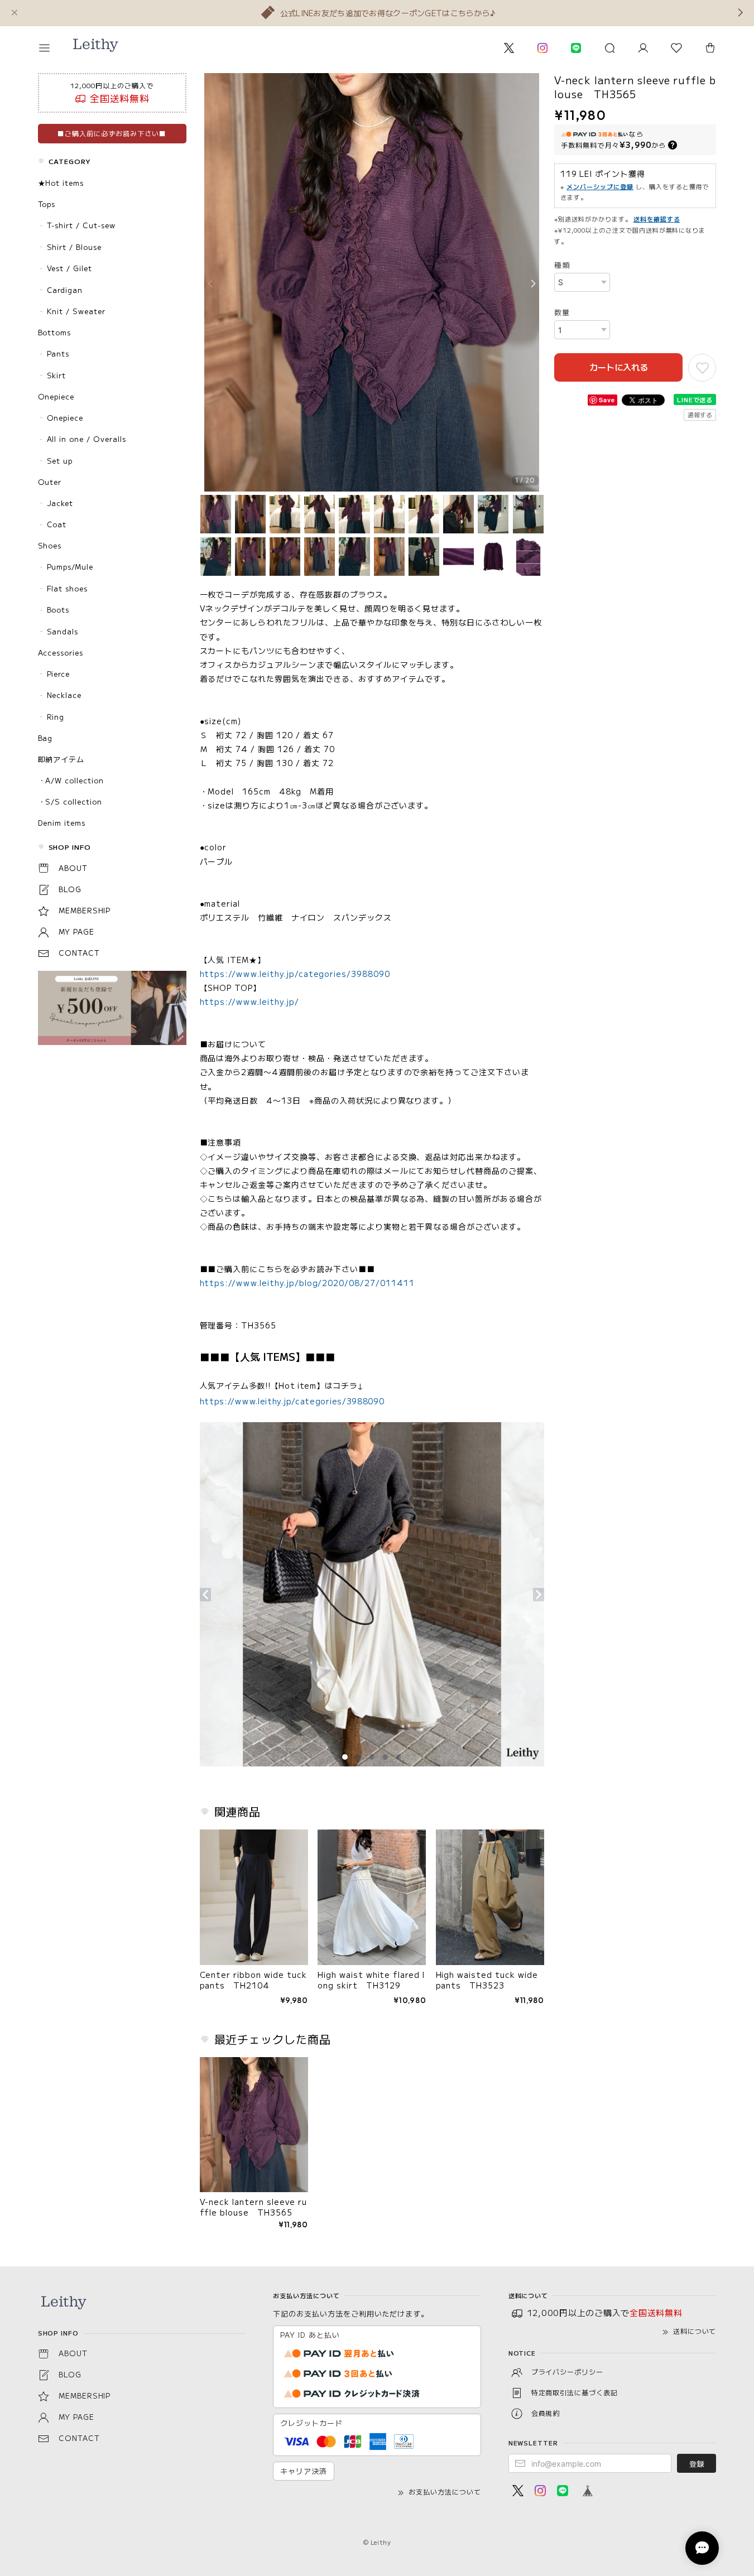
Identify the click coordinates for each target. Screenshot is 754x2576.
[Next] (533, 284)
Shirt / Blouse (74, 247)
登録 (697, 2464)
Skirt (57, 375)
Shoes (50, 545)
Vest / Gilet (70, 268)
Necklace (64, 695)
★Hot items (61, 183)
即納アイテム (61, 759)
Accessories (61, 653)
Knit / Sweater (76, 311)
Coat (57, 524)
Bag (45, 738)
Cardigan (65, 290)
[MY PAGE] (643, 48)
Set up (60, 461)
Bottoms (55, 332)
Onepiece (56, 396)
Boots (58, 610)
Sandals (63, 631)
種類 (562, 265)
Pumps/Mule (70, 567)
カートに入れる (619, 367)
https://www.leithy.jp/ (249, 1001)
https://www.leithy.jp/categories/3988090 (295, 974)
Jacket (60, 503)
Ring (56, 717)
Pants (58, 353)
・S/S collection (70, 801)
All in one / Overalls (87, 439)
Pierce (59, 674)
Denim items (62, 823)
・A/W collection (71, 780)
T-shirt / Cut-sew (81, 225)
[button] (52, 48)
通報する (700, 415)
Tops (47, 204)
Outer (50, 482)
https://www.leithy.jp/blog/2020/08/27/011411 (307, 1283)
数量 (562, 312)
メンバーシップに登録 (600, 186)
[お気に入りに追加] (702, 368)
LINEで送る (695, 399)
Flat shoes (68, 588)
